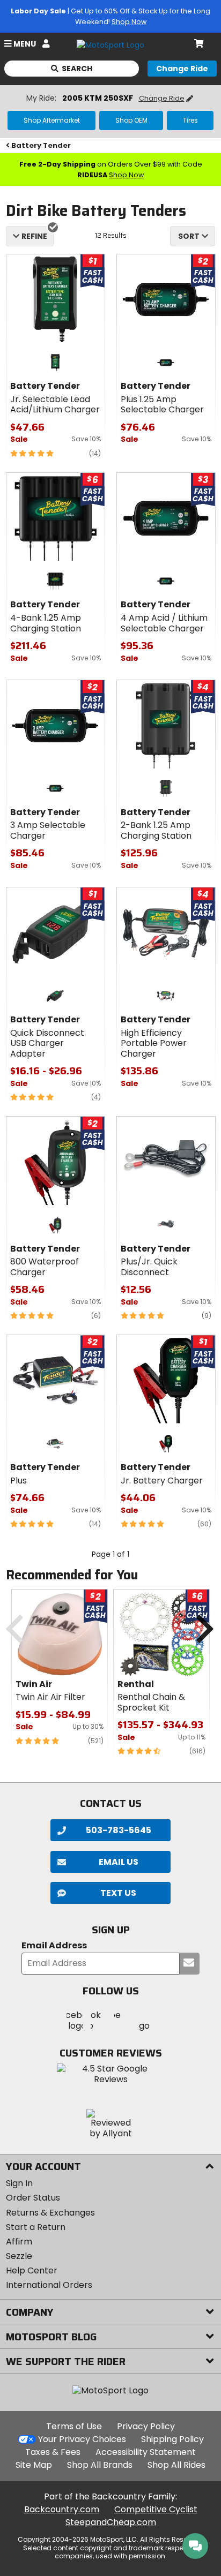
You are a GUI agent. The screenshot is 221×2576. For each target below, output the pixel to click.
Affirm (19, 2242)
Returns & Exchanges (50, 2213)
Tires (190, 120)
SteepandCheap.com (111, 2522)
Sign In (19, 2183)
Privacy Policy (146, 2426)
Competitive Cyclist (156, 2509)
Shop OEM (131, 120)
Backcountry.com (62, 2509)
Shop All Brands (100, 2465)
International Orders (49, 2285)
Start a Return (36, 2227)
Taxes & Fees (53, 2452)
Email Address (54, 1946)
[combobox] (193, 236)
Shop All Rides (176, 2465)
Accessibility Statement (146, 2452)
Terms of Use (74, 2426)
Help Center (32, 2270)
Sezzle (19, 2256)
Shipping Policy (172, 2439)
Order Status (33, 2198)
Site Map (34, 2465)
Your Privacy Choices (82, 2439)
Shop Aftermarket (52, 120)
